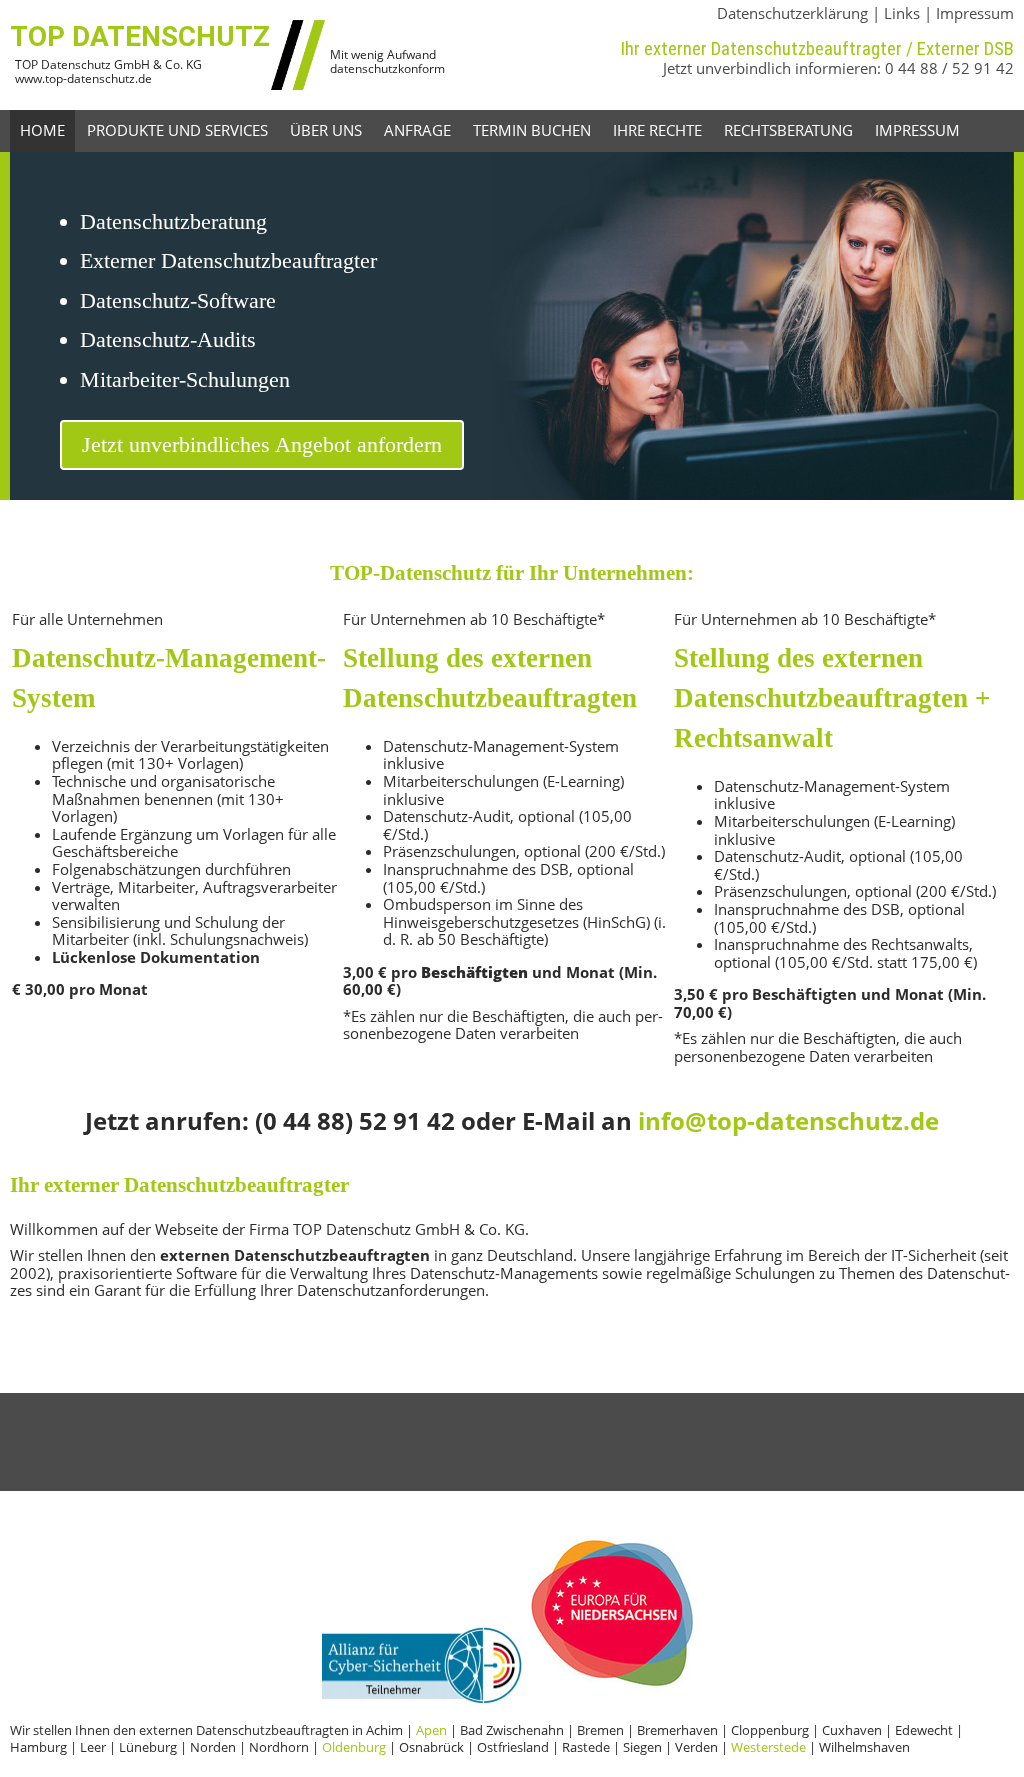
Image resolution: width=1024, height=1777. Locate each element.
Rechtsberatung (788, 130)
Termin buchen (532, 130)
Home (42, 130)
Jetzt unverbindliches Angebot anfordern (262, 444)
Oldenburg (354, 1747)
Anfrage (417, 130)
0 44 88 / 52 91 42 (949, 68)
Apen (431, 1730)
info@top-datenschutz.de (788, 1120)
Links (902, 13)
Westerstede (768, 1747)
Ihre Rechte (657, 130)
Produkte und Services (177, 130)
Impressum (975, 13)
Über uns (326, 130)
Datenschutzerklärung (792, 13)
